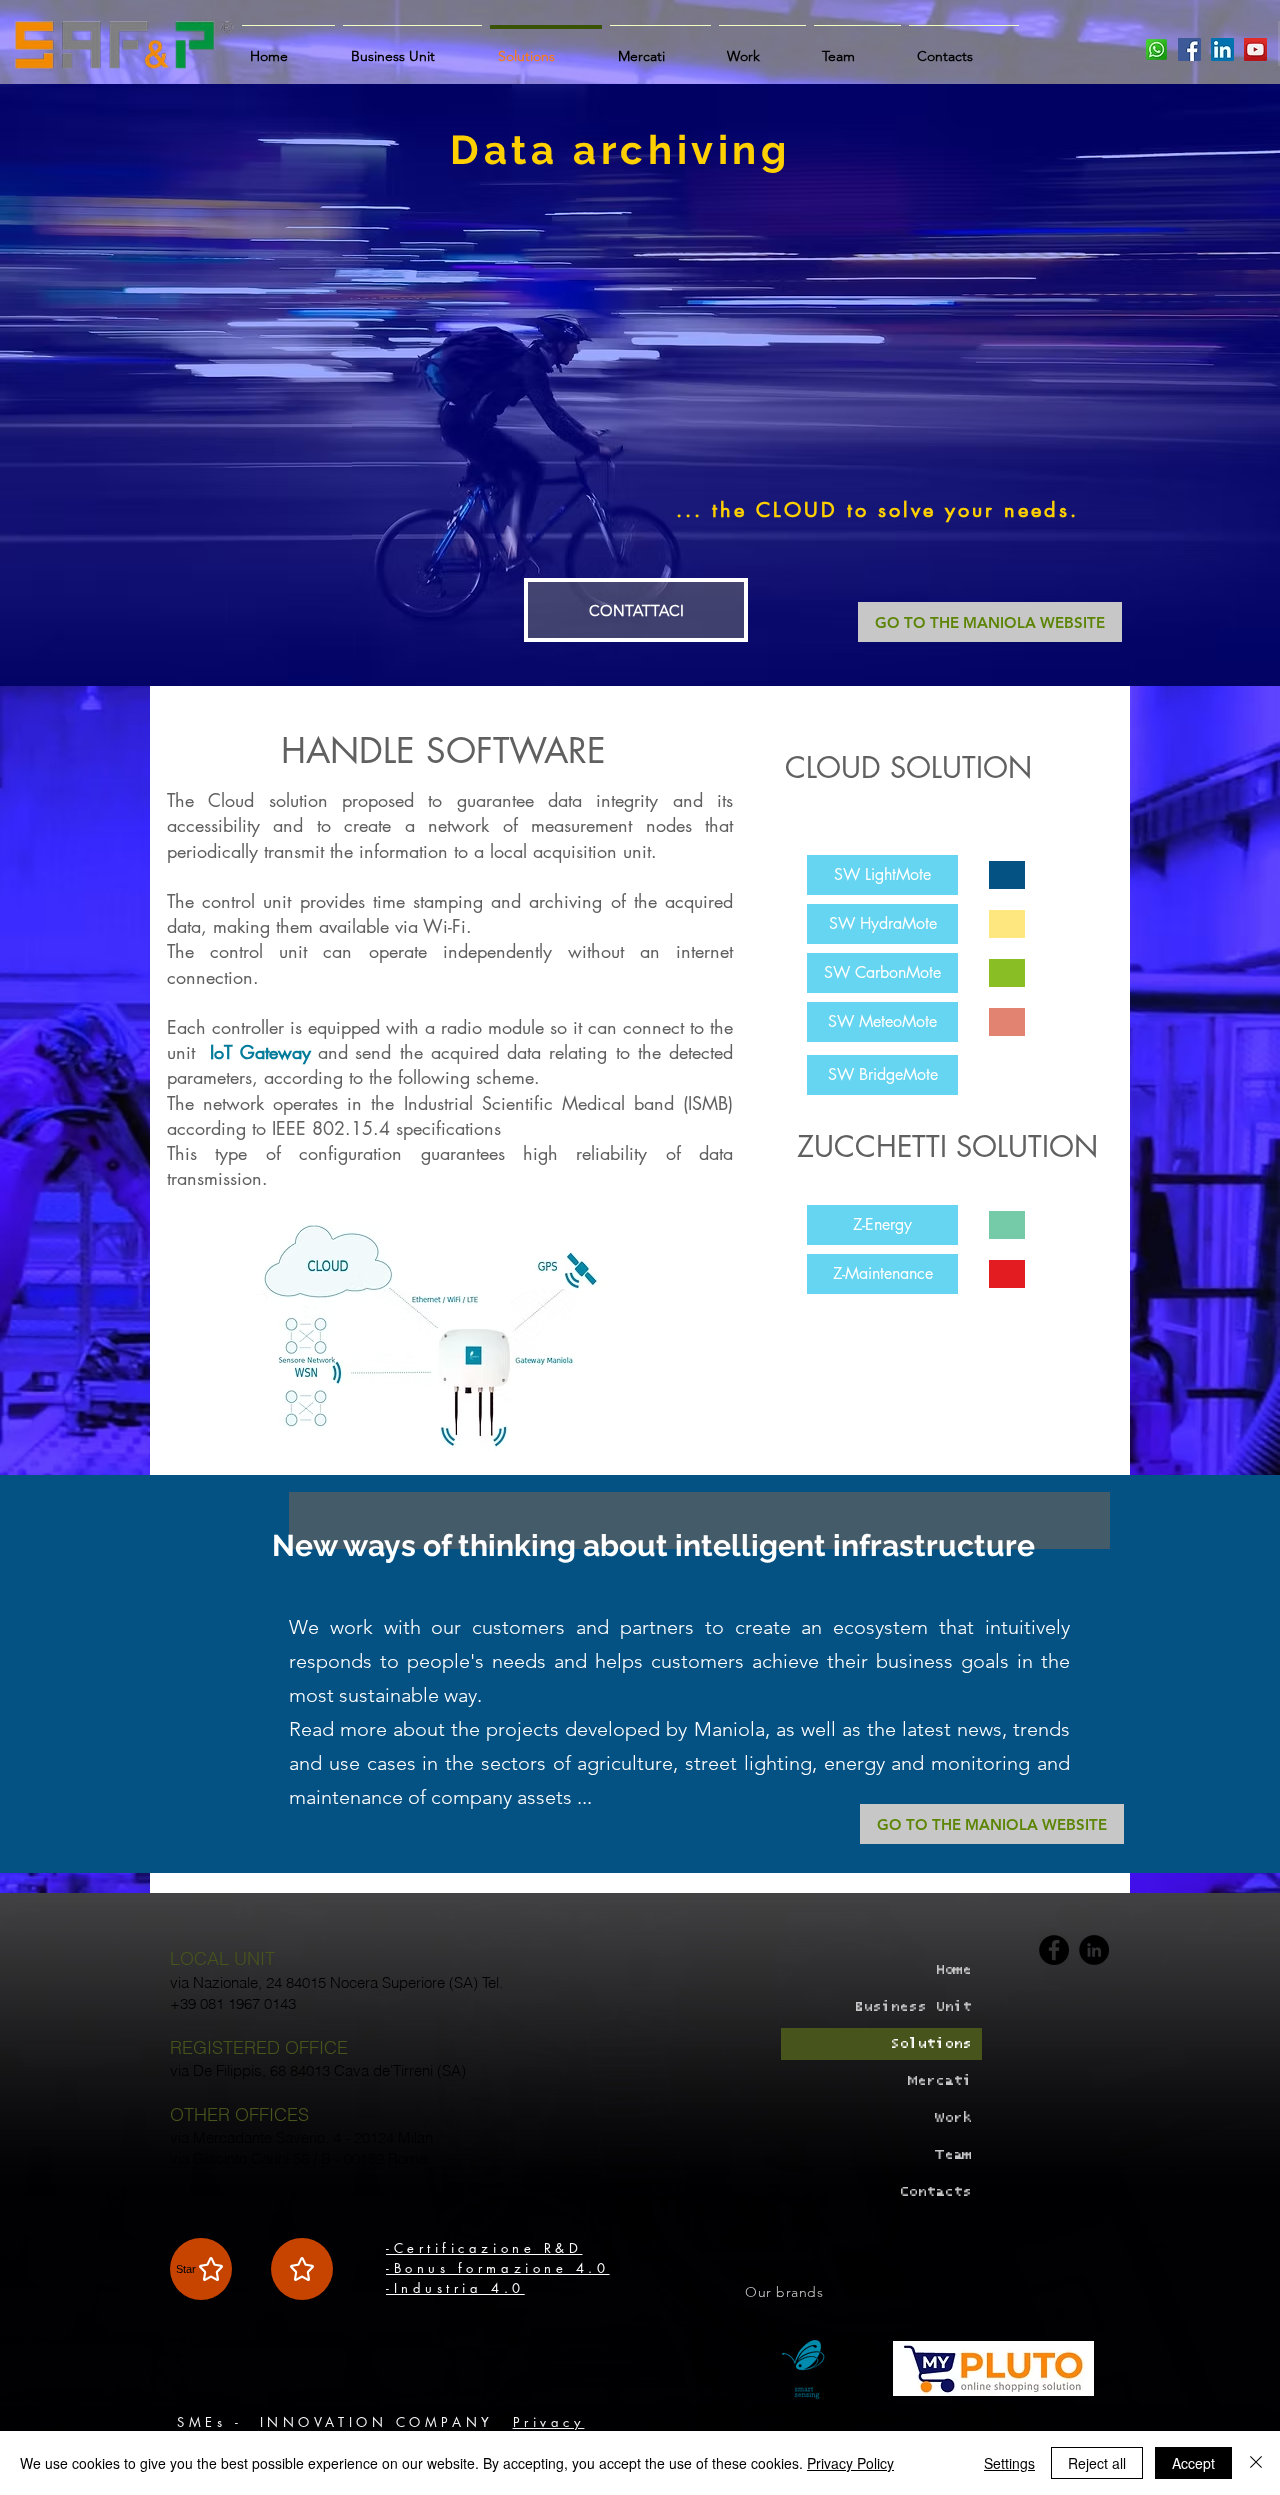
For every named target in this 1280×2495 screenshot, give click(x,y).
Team (953, 2154)
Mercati (939, 2080)
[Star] (302, 2269)
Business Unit (912, 2006)
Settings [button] (1009, 2463)
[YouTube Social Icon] (1255, 49)
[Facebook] (1054, 1950)
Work (953, 2117)
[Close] (1256, 2463)
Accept (1193, 2463)
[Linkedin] (1094, 1950)
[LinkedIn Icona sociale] (1222, 49)
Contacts (935, 2191)
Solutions (930, 2043)
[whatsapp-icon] (1156, 49)
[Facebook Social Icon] (1189, 49)
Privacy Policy (850, 2463)
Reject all (1097, 2463)
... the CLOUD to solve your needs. (877, 510)
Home (953, 1969)
